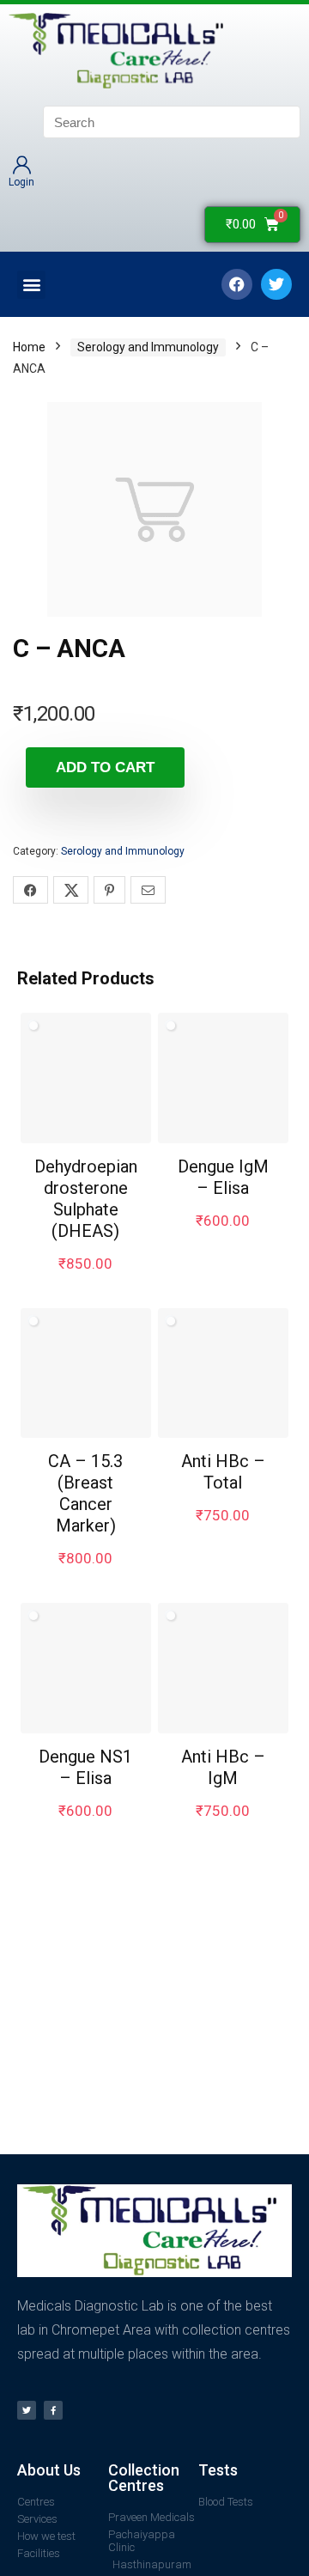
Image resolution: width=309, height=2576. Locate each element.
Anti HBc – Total (223, 1472)
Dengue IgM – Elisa (223, 1177)
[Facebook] (237, 284)
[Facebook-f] (53, 2410)
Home (29, 347)
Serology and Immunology (148, 347)
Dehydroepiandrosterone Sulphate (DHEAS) (86, 1199)
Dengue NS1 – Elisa (85, 1767)
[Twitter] (27, 2410)
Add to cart (105, 767)
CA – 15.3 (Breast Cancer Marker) (85, 1493)
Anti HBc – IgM (223, 1767)
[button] (31, 285)
